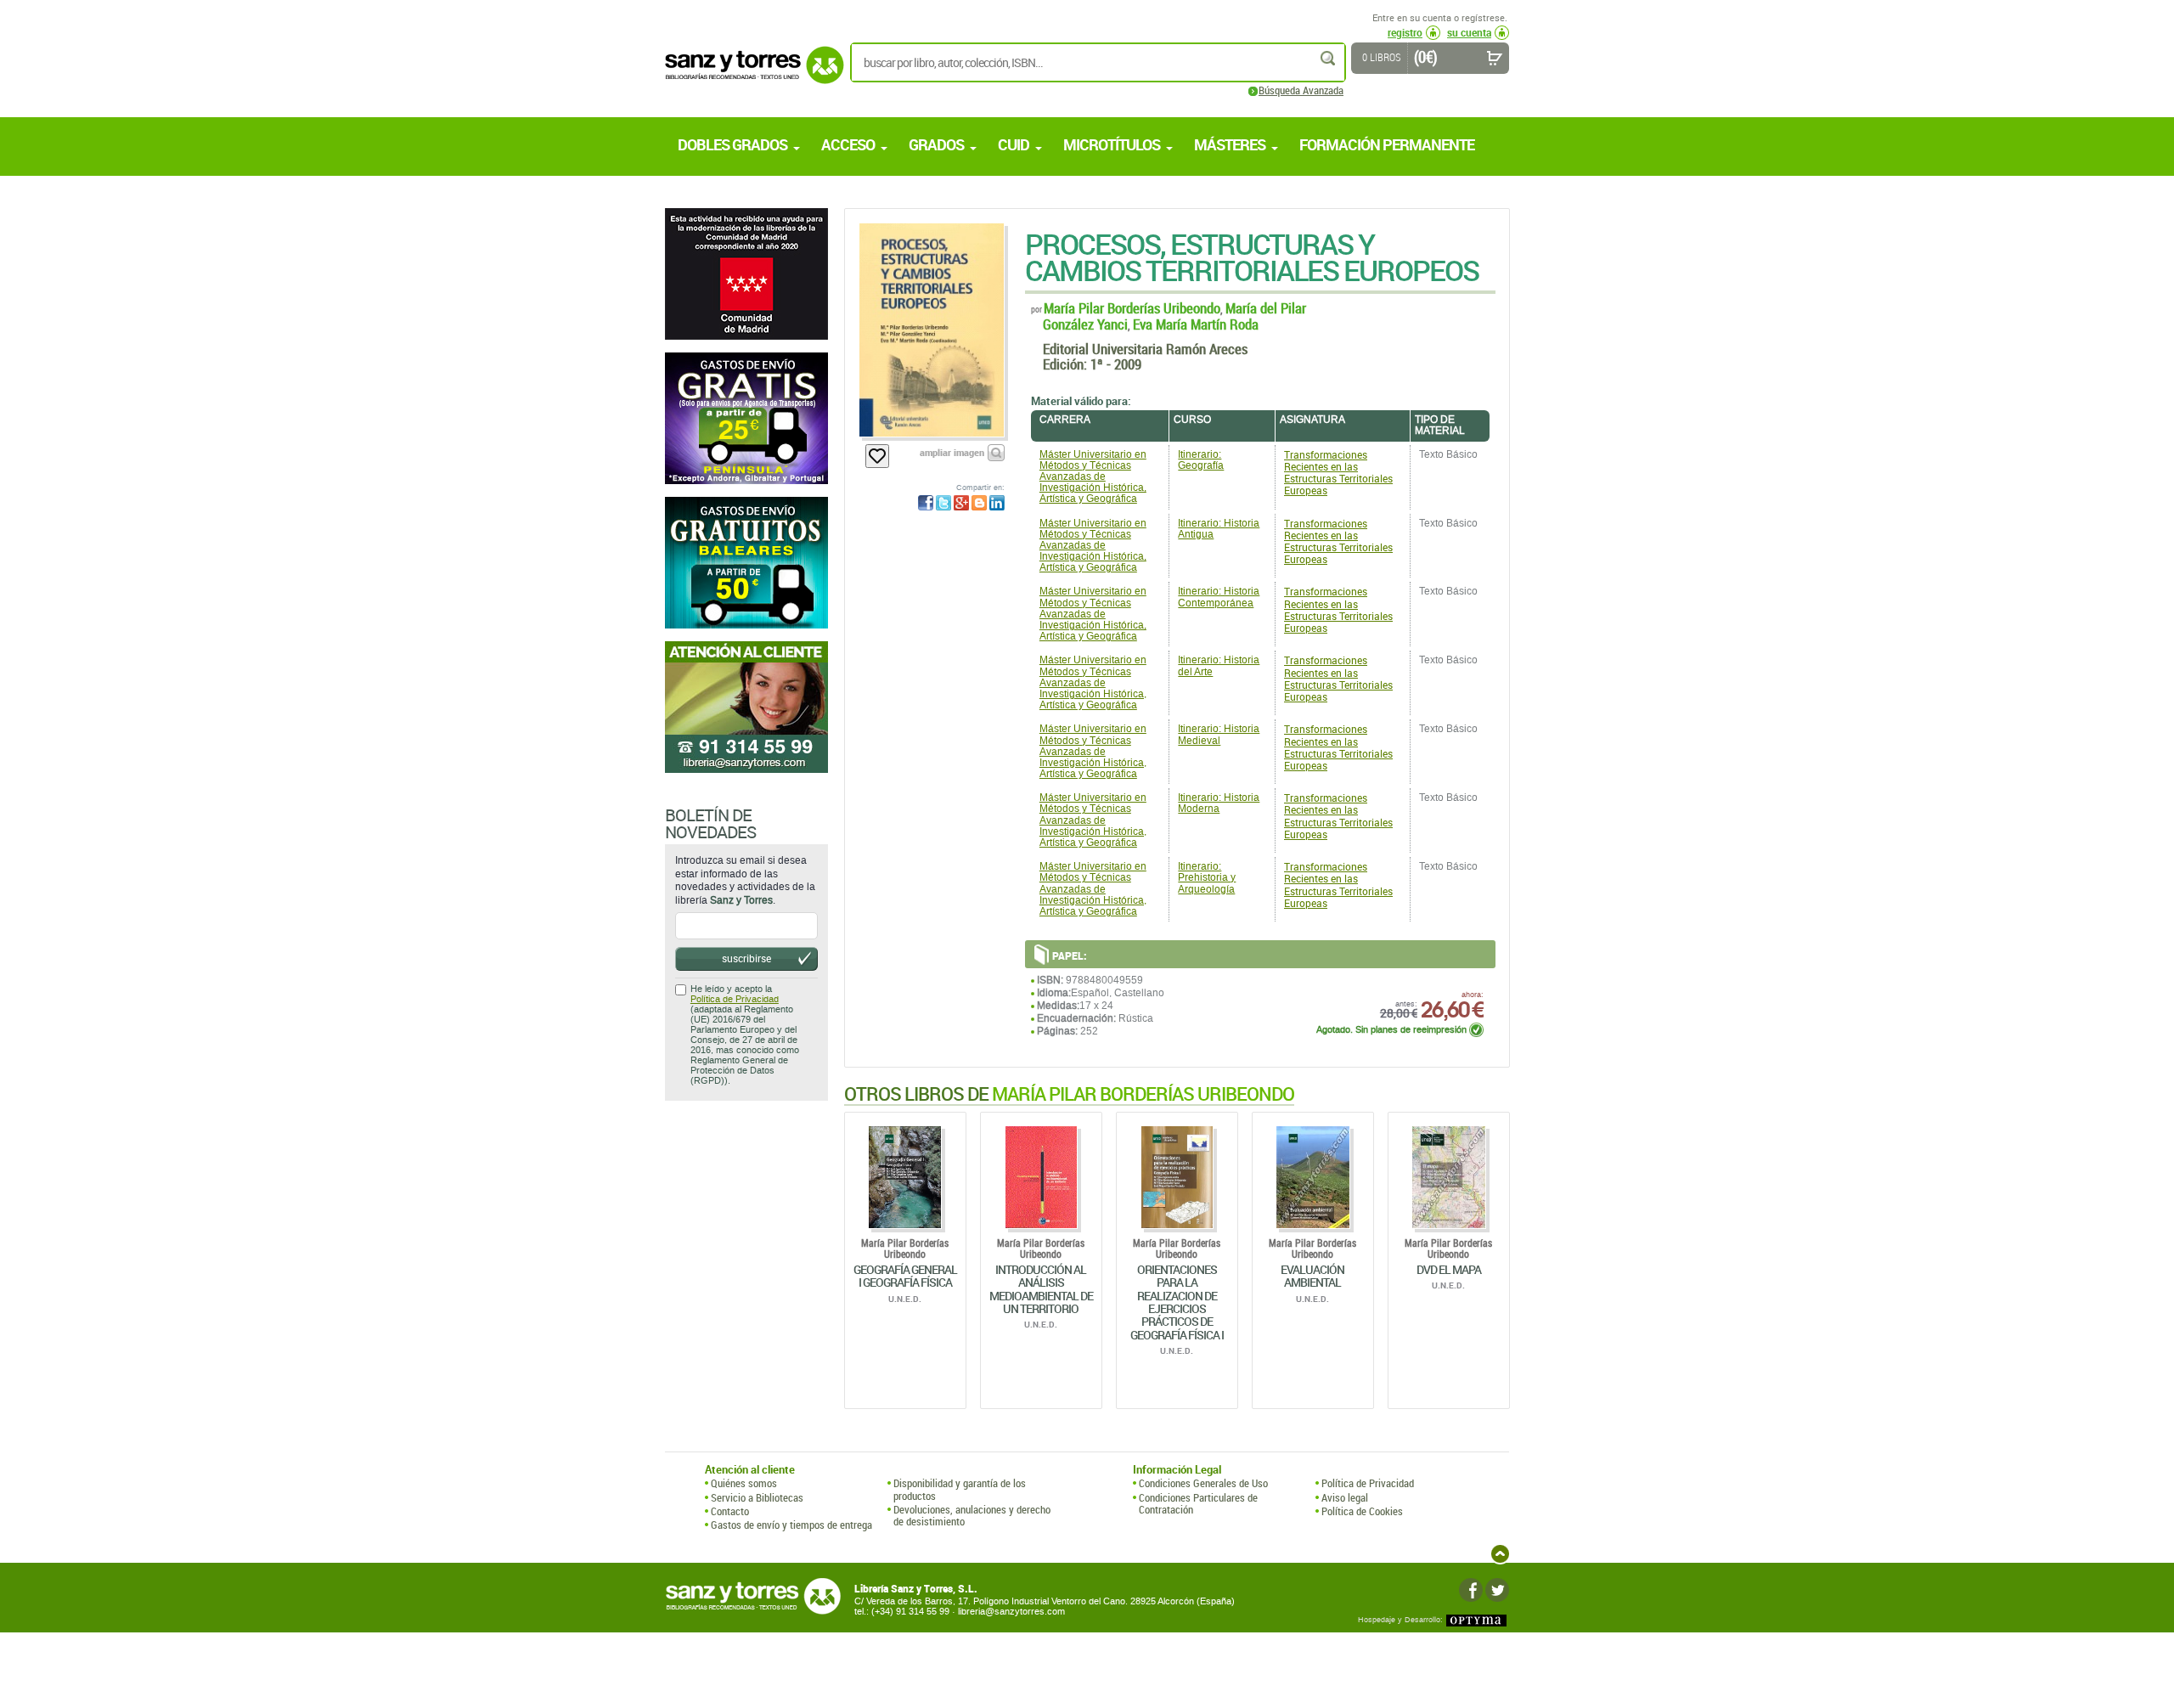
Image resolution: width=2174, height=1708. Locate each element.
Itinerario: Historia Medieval (1219, 734)
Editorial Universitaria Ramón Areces (1145, 349)
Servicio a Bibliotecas (757, 1497)
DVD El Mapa (1449, 1269)
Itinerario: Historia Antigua (1219, 529)
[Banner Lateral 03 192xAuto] (746, 707)
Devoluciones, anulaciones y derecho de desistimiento (972, 1516)
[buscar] (1329, 58)
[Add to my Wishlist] (877, 456)
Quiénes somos (744, 1483)
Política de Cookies (1362, 1511)
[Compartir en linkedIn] (997, 503)
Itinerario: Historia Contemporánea (1219, 597)
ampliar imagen (952, 452)
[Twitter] (1497, 1590)
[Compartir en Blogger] (979, 503)
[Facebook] (1471, 1590)
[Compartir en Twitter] (943, 503)
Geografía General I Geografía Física (905, 1276)
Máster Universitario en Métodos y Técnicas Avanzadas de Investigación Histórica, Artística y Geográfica (1093, 477)
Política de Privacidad (735, 999)
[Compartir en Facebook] (926, 503)
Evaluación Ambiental (1312, 1276)
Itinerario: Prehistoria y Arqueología (1207, 877)
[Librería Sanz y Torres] (750, 74)
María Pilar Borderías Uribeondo (1132, 308)
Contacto (730, 1511)
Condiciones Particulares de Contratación (1198, 1504)
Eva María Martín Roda (1196, 324)
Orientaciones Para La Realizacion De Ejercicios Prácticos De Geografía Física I (1177, 1302)
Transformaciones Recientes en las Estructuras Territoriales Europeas (1338, 473)
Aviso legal (1345, 1497)
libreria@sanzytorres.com (1011, 1612)
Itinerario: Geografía (1201, 460)
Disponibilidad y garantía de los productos (960, 1489)
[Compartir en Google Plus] (961, 503)
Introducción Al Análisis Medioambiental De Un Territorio (1041, 1289)
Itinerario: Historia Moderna (1219, 803)
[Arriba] (1500, 1554)
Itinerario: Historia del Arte (1219, 665)
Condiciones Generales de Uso (1203, 1483)
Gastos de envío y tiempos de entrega (791, 1525)
